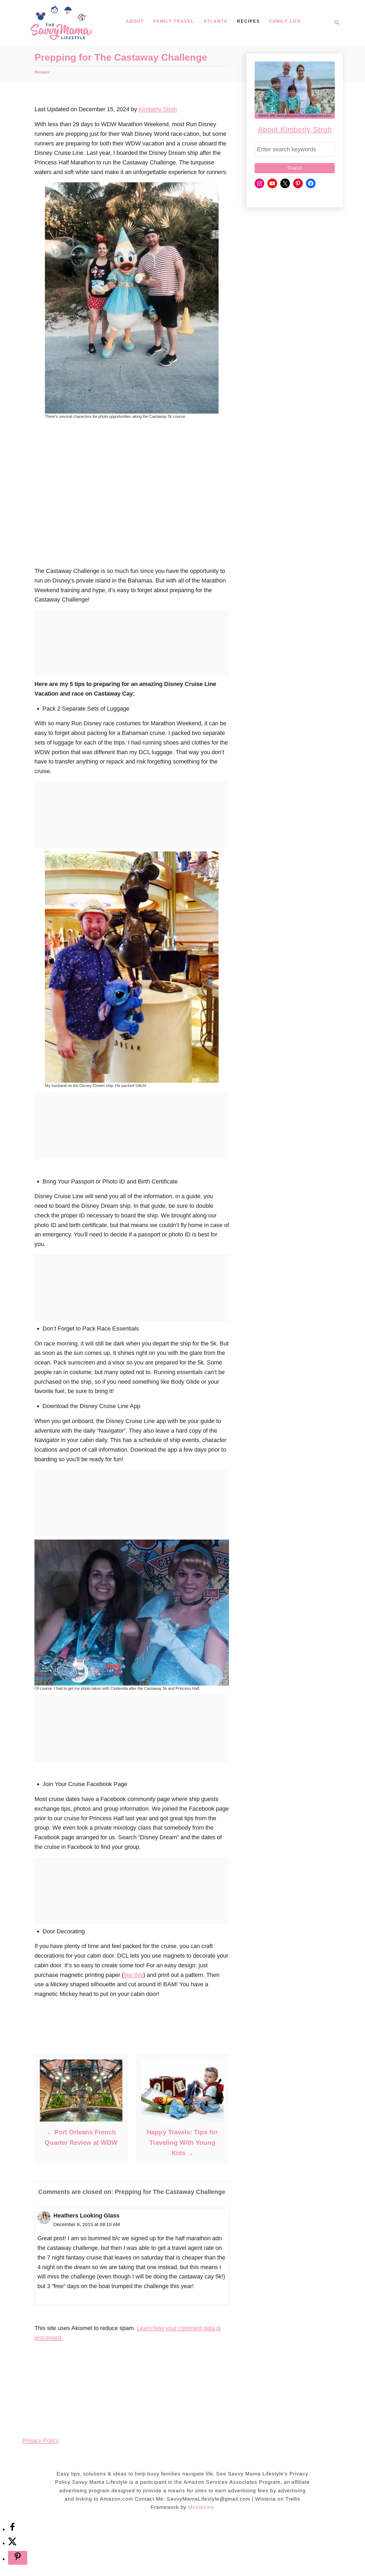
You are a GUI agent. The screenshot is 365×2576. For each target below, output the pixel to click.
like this (133, 1975)
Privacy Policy (40, 2441)
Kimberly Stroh (158, 109)
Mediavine (201, 2507)
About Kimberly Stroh (295, 130)
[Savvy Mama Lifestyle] (61, 23)
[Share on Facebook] (12, 2529)
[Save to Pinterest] (18, 2558)
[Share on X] (12, 2543)
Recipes (42, 72)
